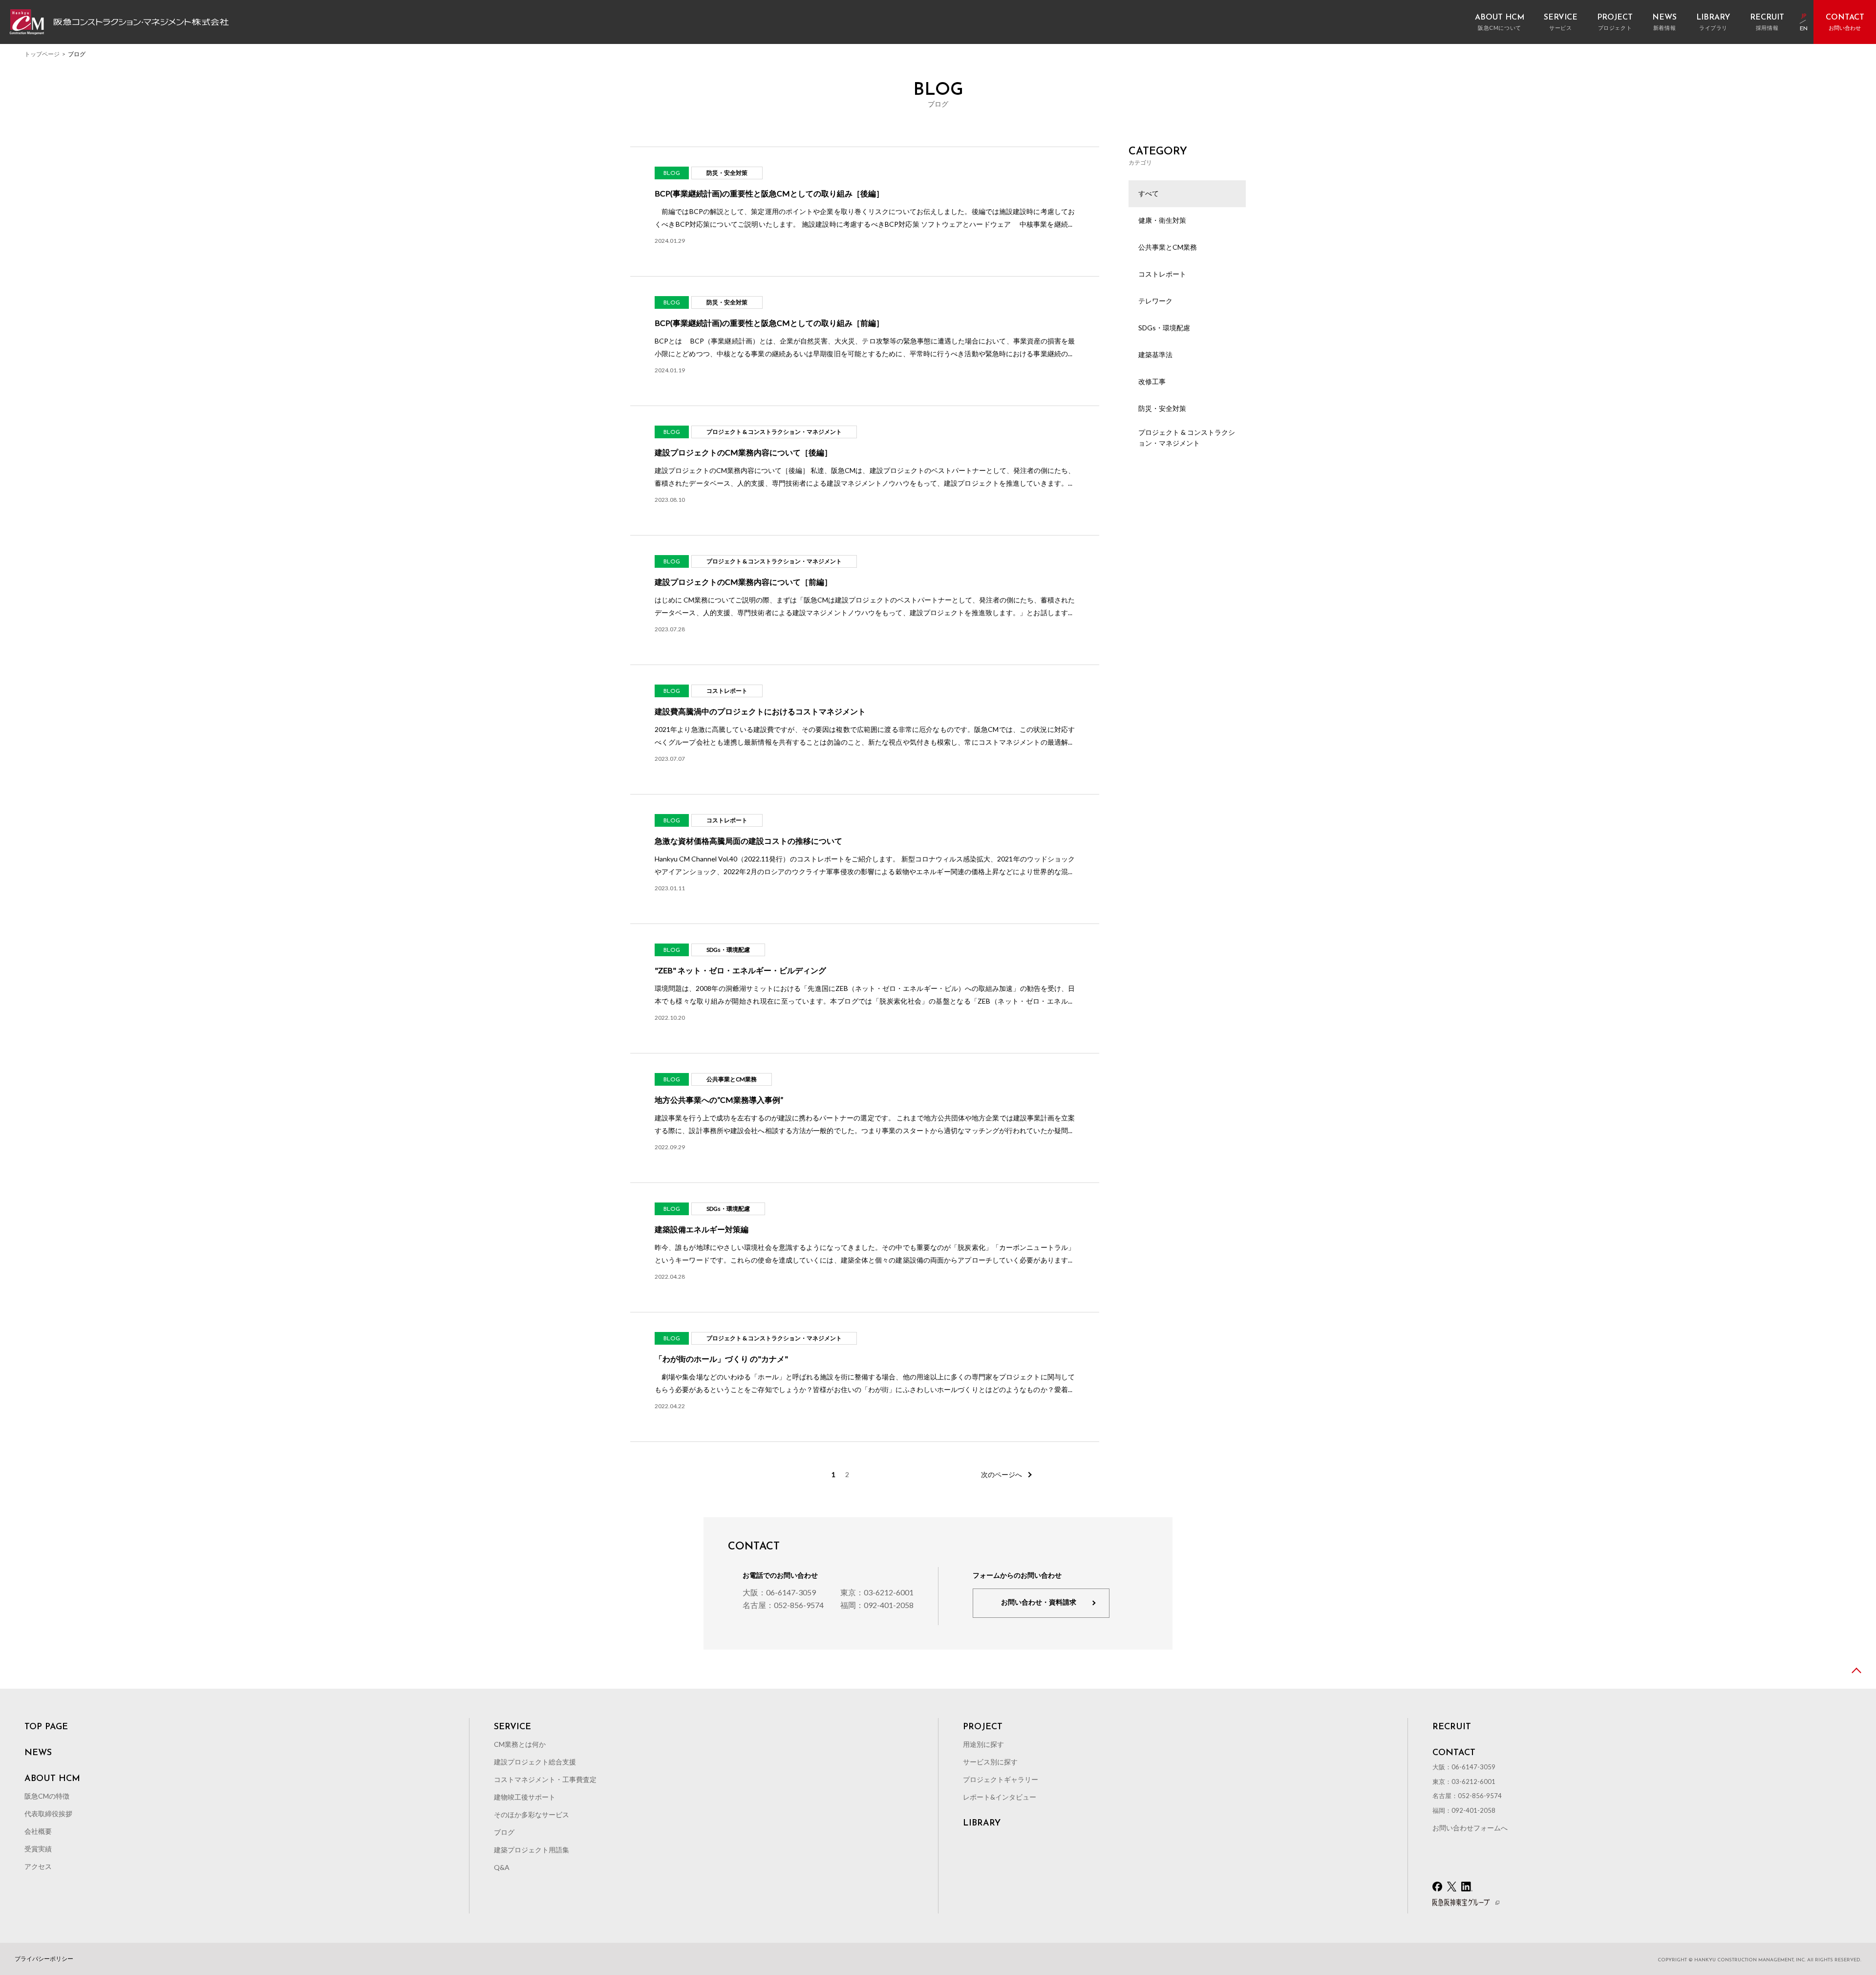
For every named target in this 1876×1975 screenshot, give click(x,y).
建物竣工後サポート (525, 1797)
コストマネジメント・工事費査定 (545, 1779)
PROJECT (983, 1727)
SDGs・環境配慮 (1164, 328)
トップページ (42, 54)
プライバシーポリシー (44, 1959)
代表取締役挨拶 (48, 1814)
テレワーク (1155, 301)
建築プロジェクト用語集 (532, 1850)
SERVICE (512, 1727)
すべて (1149, 193)
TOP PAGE (46, 1727)
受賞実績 (38, 1849)
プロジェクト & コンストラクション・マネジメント (1187, 438)
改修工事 (1152, 381)
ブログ (504, 1832)
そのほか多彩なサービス (532, 1814)
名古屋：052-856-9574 (783, 1605)
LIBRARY (982, 1824)
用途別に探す (983, 1744)
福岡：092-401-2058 (877, 1605)
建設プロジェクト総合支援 (535, 1762)
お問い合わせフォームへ (1470, 1828)
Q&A (502, 1867)
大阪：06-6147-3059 (779, 1592)
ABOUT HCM (52, 1779)
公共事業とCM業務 (1168, 247)
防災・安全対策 (1162, 408)
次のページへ (1002, 1475)
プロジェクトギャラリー (1001, 1779)
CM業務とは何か (520, 1744)
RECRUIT (1452, 1727)
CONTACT (1454, 1753)
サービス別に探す (990, 1762)
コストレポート (1162, 274)
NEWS (38, 1753)
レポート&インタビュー (1000, 1797)
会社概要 (38, 1831)
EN (1804, 29)
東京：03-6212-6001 (877, 1592)
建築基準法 (1155, 354)
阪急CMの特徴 (47, 1796)
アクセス (38, 1866)
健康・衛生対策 (1162, 220)
